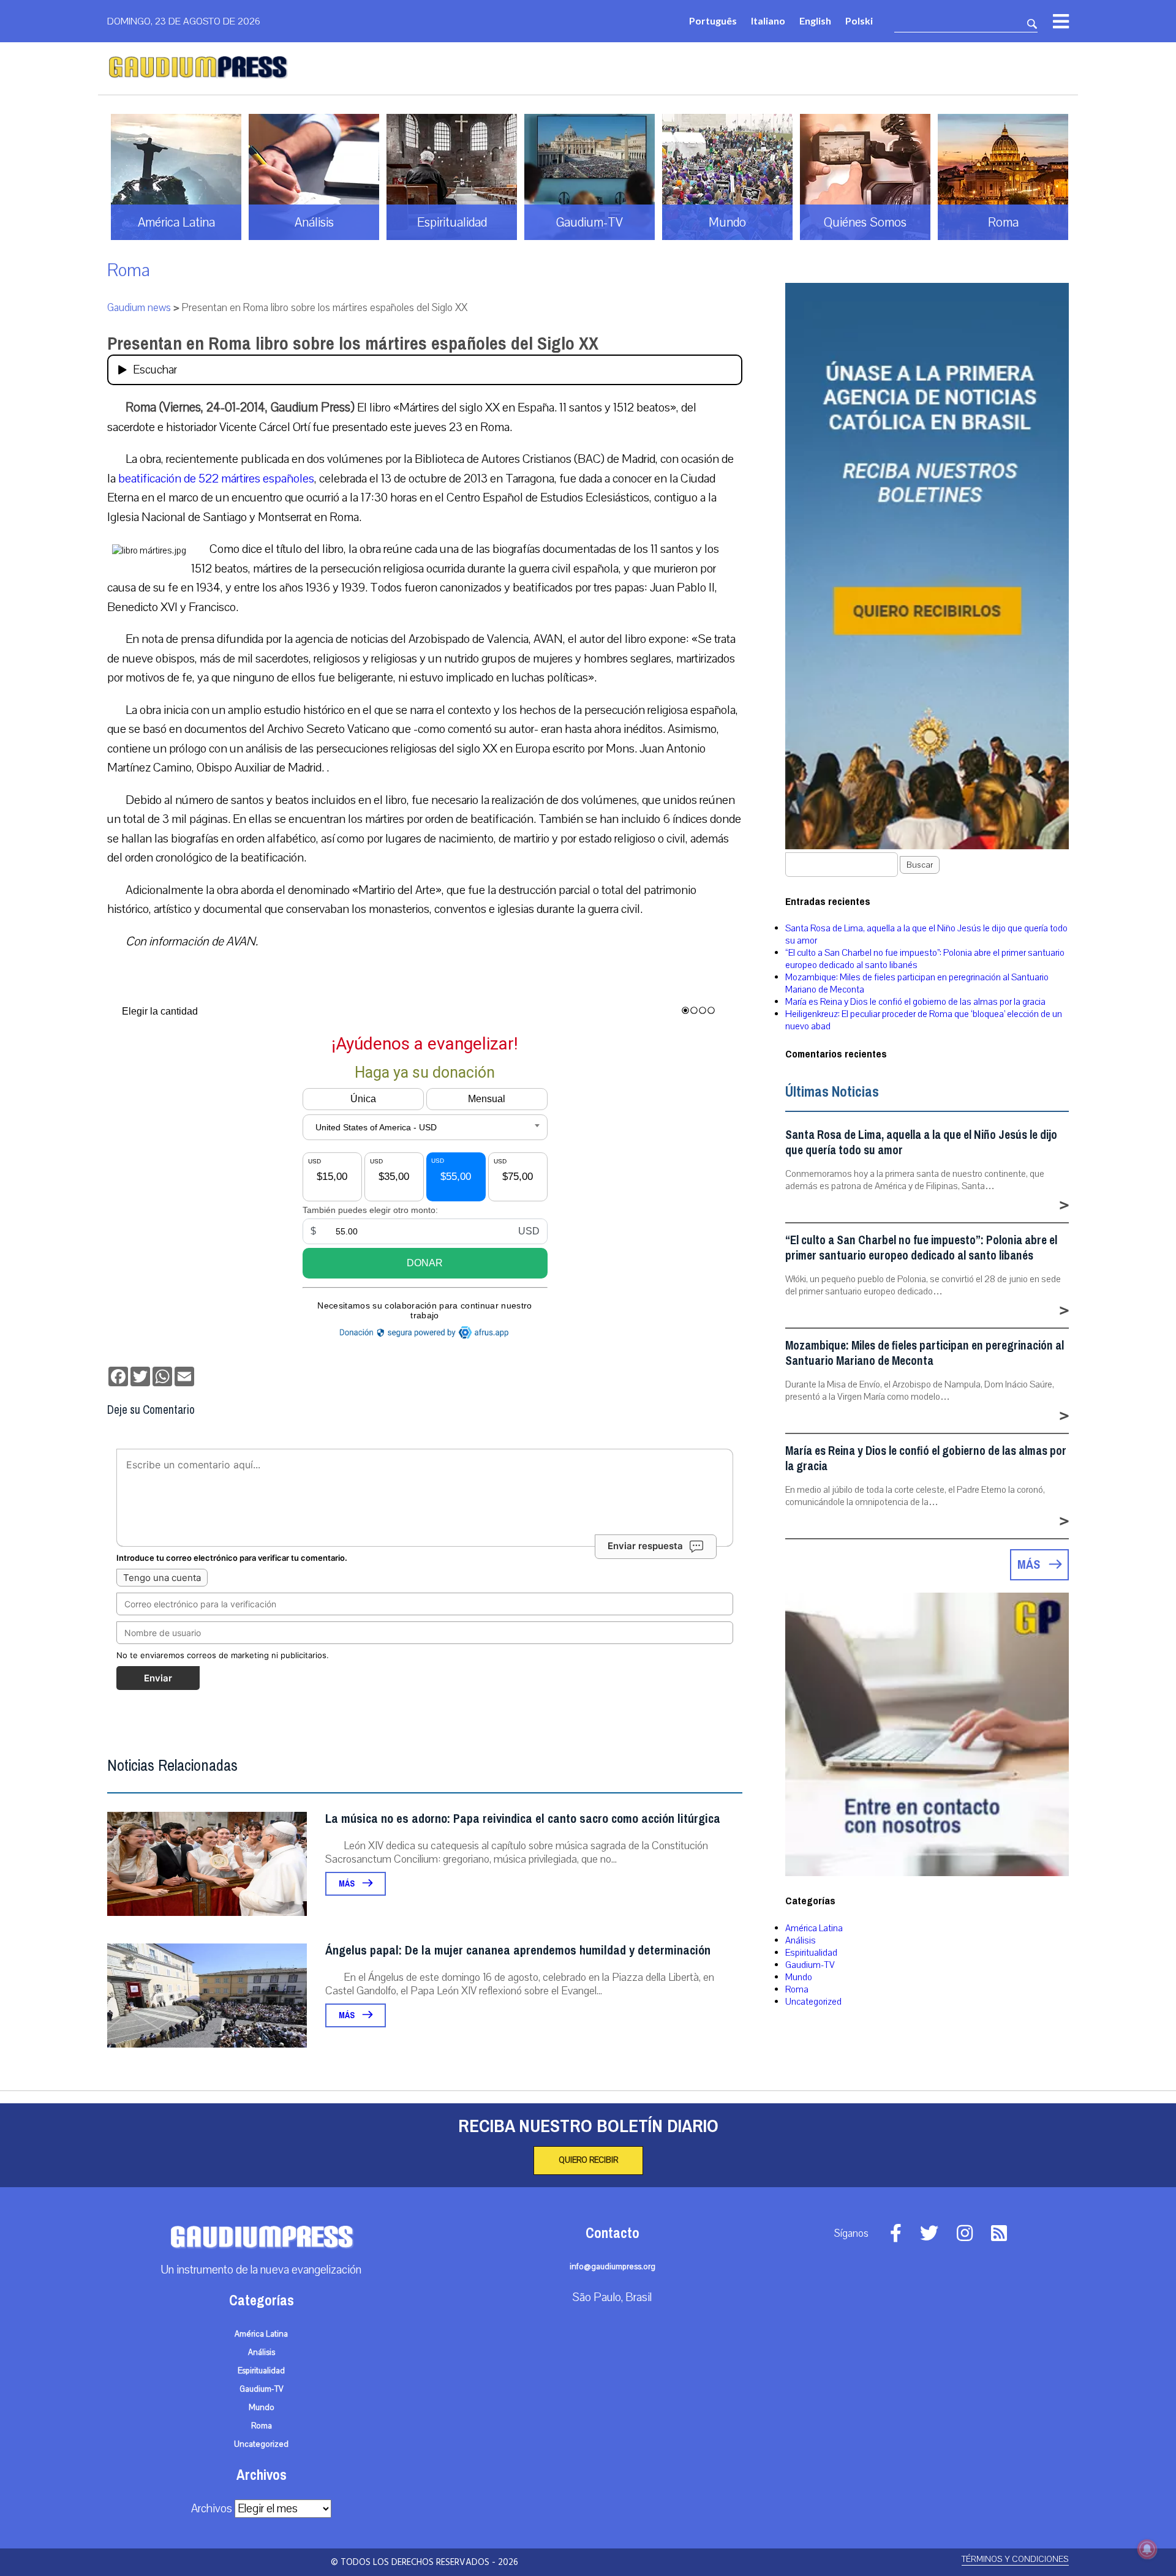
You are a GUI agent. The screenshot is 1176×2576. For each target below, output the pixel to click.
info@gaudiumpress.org (612, 2267)
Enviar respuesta (645, 1546)
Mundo (799, 1977)
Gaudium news (139, 308)
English (815, 21)
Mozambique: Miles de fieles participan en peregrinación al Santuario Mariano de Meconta (925, 1353)
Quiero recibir (588, 2160)
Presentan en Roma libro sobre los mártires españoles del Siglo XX (353, 344)
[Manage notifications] (1147, 2549)
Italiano (768, 21)
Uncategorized (813, 2002)
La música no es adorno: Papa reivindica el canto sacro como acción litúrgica (523, 1819)
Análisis (801, 1940)
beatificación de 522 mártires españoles (216, 479)
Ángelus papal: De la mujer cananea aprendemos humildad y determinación (518, 1951)
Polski (859, 21)
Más (348, 1884)
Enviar (158, 1678)
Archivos (212, 2509)
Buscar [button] (920, 865)
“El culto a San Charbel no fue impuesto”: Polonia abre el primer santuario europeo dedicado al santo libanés (921, 1248)
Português (713, 21)
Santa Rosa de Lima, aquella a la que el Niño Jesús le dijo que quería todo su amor (921, 1143)
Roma (129, 270)
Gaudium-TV (810, 1965)
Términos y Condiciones (1015, 2559)
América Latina (814, 1928)
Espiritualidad (811, 1953)
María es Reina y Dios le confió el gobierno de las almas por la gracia (915, 1002)
